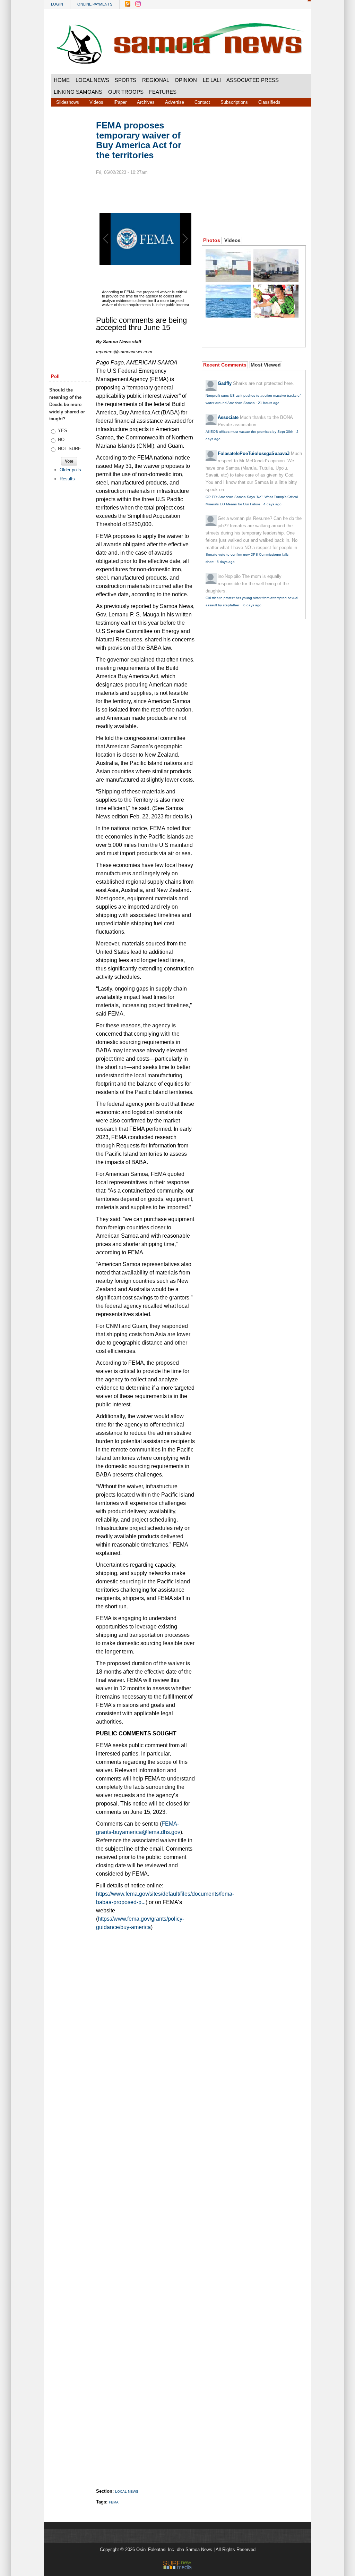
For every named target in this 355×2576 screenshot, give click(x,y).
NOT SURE (70, 449)
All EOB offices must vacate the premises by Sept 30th (249, 432)
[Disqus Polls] (151, 2022)
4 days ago (272, 504)
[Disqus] (145, 2202)
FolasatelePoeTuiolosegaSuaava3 (254, 453)
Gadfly (225, 383)
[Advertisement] (70, 226)
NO (61, 440)
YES (63, 431)
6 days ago (252, 605)
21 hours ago (269, 403)
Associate (228, 417)
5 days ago (226, 562)
